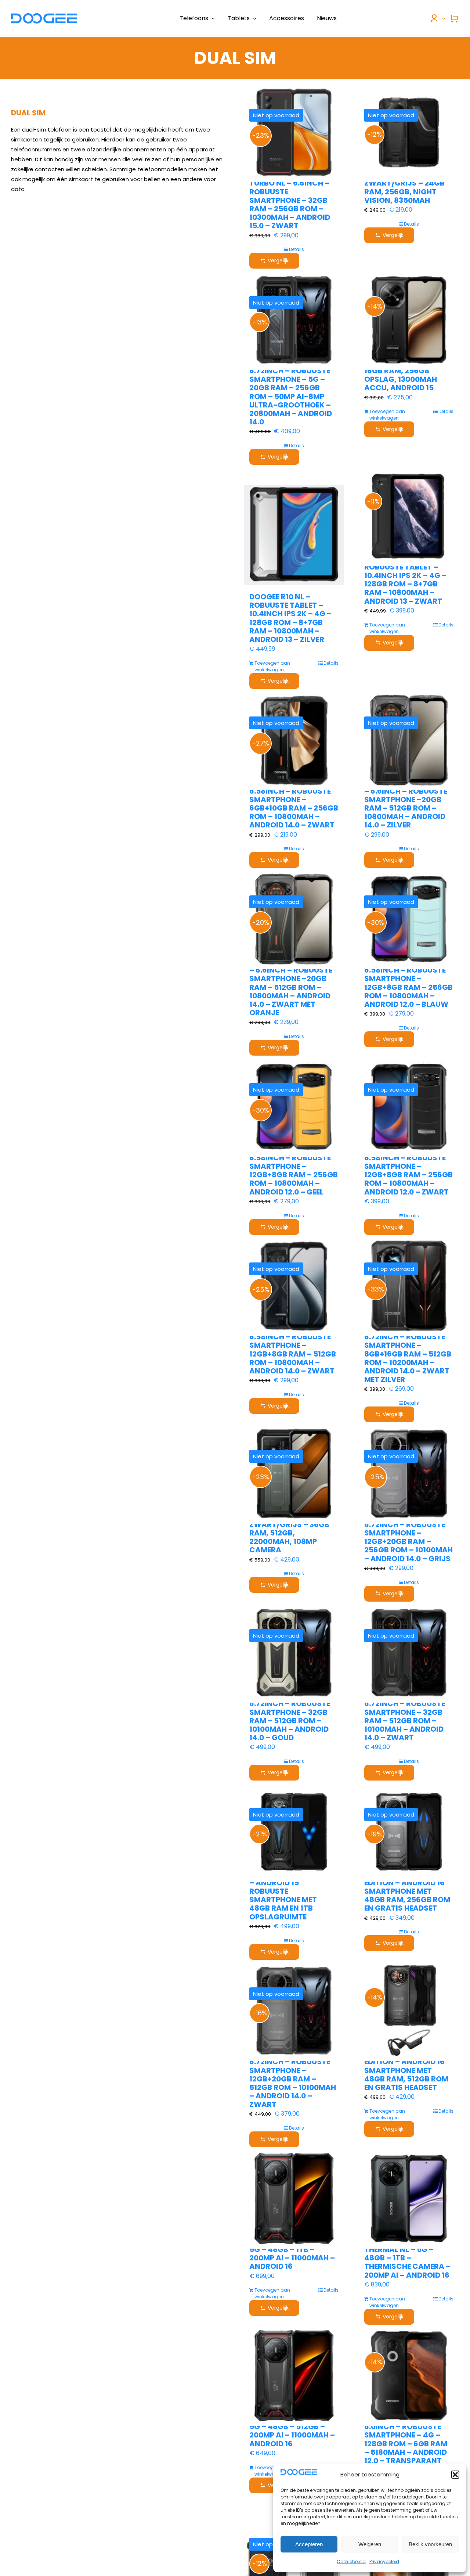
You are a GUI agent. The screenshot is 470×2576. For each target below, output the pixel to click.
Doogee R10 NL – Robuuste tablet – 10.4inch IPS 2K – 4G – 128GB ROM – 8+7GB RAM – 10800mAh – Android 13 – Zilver (290, 618)
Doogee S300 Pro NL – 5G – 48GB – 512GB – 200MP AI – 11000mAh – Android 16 (292, 2431)
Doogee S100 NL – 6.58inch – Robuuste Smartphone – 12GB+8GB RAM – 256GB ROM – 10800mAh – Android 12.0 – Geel (294, 1171)
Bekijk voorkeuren (430, 2544)
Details (297, 249)
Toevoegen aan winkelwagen (387, 415)
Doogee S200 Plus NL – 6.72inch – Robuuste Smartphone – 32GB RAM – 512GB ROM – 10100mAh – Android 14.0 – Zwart (408, 1716)
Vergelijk (278, 261)
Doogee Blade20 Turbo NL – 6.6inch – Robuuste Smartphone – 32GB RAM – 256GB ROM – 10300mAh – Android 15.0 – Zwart (290, 200)
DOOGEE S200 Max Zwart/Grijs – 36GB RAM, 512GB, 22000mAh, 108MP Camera (289, 1533)
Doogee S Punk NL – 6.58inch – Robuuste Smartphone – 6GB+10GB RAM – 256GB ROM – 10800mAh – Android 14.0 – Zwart (294, 804)
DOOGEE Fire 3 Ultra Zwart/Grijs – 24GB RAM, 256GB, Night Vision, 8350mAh (404, 187)
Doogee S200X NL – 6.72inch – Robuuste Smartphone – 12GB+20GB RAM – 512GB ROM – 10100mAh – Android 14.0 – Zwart (293, 2079)
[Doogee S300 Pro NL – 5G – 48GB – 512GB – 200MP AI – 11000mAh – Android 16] (294, 2376)
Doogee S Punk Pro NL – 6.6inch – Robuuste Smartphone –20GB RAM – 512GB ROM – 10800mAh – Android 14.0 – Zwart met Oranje (292, 987)
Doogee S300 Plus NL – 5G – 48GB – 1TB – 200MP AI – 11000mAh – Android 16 (293, 2254)
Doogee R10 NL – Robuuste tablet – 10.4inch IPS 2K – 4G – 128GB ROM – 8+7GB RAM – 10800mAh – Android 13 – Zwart (405, 580)
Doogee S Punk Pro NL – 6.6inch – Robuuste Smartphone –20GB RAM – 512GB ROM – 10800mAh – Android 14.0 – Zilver (407, 804)
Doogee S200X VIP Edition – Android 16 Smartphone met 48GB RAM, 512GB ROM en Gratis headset (406, 2070)
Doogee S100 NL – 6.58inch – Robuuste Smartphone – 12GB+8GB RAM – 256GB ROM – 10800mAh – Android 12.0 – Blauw (408, 983)
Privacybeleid (384, 2561)
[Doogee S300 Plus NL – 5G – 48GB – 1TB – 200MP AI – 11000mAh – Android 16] (294, 2198)
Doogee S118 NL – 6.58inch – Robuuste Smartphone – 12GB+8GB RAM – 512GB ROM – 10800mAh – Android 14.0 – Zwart (293, 1350)
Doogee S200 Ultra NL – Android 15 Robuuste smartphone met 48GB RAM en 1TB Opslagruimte (292, 1896)
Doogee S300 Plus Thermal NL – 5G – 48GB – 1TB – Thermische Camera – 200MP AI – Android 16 (407, 2258)
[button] (455, 2475)
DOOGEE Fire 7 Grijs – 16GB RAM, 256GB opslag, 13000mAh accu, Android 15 (405, 375)
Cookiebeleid (351, 2561)
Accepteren (309, 2544)
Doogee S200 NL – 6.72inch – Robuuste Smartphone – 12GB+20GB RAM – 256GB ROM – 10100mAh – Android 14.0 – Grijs (408, 1537)
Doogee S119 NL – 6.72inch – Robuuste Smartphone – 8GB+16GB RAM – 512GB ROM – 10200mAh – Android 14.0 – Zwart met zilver (408, 1354)
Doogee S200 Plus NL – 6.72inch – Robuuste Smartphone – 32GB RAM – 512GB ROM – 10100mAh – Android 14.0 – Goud (293, 1716)
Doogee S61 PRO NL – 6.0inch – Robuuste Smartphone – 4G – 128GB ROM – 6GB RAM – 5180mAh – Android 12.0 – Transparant (406, 2439)
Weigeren (370, 2544)
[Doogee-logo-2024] (44, 16)
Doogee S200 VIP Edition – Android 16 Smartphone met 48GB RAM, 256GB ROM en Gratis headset (407, 1891)
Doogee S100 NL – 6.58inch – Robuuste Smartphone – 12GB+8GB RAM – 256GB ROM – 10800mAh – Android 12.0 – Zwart (408, 1171)
